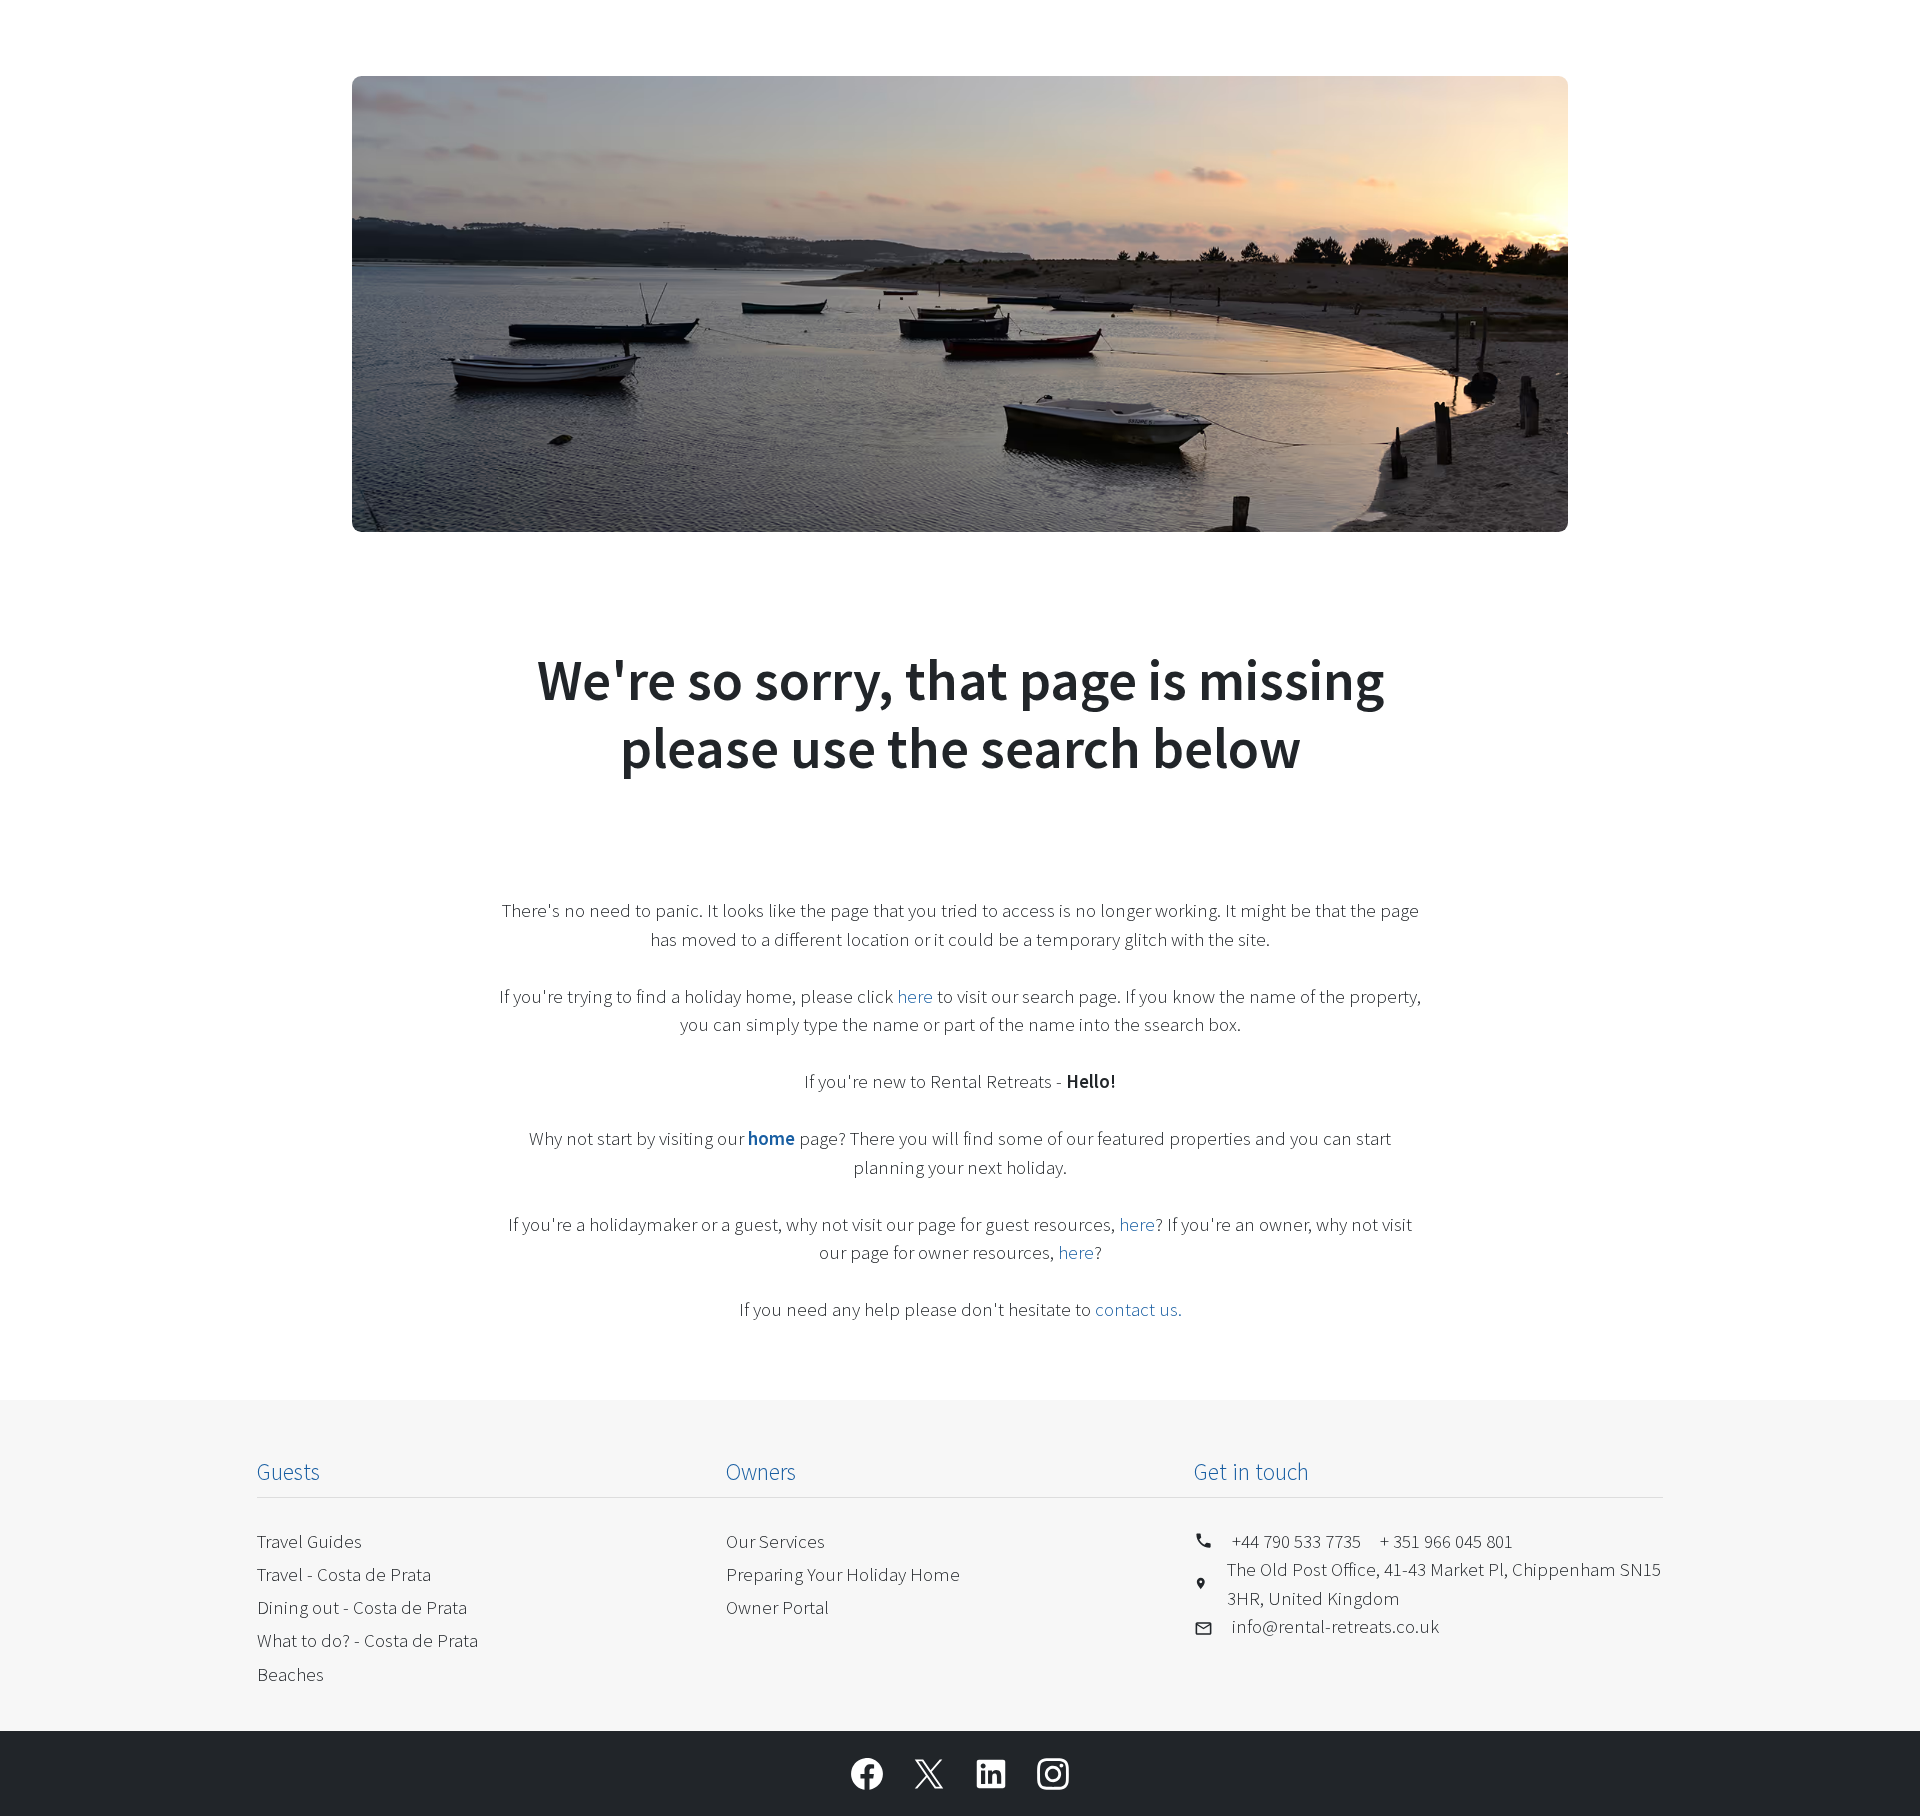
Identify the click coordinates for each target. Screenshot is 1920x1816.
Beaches (290, 1674)
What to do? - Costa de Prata (367, 1640)
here (915, 996)
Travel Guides (309, 1541)
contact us (1136, 1309)
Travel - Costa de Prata (344, 1574)
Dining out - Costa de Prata (362, 1607)
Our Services (775, 1541)
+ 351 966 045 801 (1446, 1541)
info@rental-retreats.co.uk (1335, 1626)
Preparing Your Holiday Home (843, 1574)
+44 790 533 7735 (1296, 1541)
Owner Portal (777, 1607)
